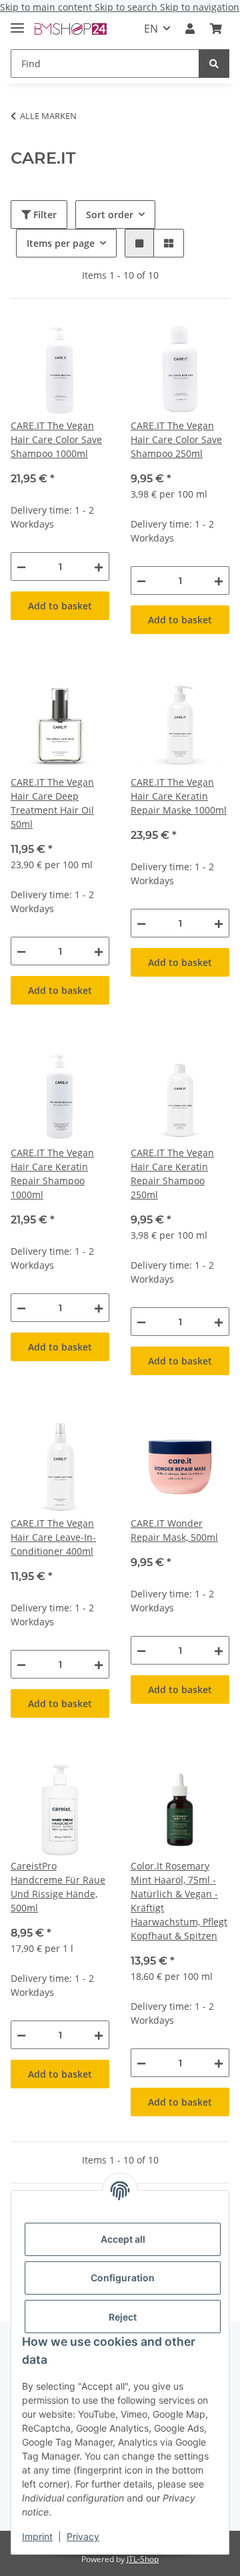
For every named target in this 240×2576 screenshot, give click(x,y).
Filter (44, 215)
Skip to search (127, 7)
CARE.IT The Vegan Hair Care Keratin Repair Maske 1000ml (179, 796)
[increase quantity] (99, 566)
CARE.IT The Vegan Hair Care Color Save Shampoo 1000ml (56, 439)
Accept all (123, 2239)
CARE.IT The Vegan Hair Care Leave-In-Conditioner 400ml (53, 1537)
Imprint (37, 2536)
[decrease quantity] (21, 566)
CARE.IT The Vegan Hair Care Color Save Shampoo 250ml (176, 439)
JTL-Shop (143, 2559)
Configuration (123, 2278)
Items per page (61, 243)
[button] (190, 29)
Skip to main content (47, 7)
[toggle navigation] (17, 22)
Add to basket (60, 606)
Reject (123, 2317)
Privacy (83, 2536)
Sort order (110, 215)
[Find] (214, 64)
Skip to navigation (200, 7)
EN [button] (151, 29)
